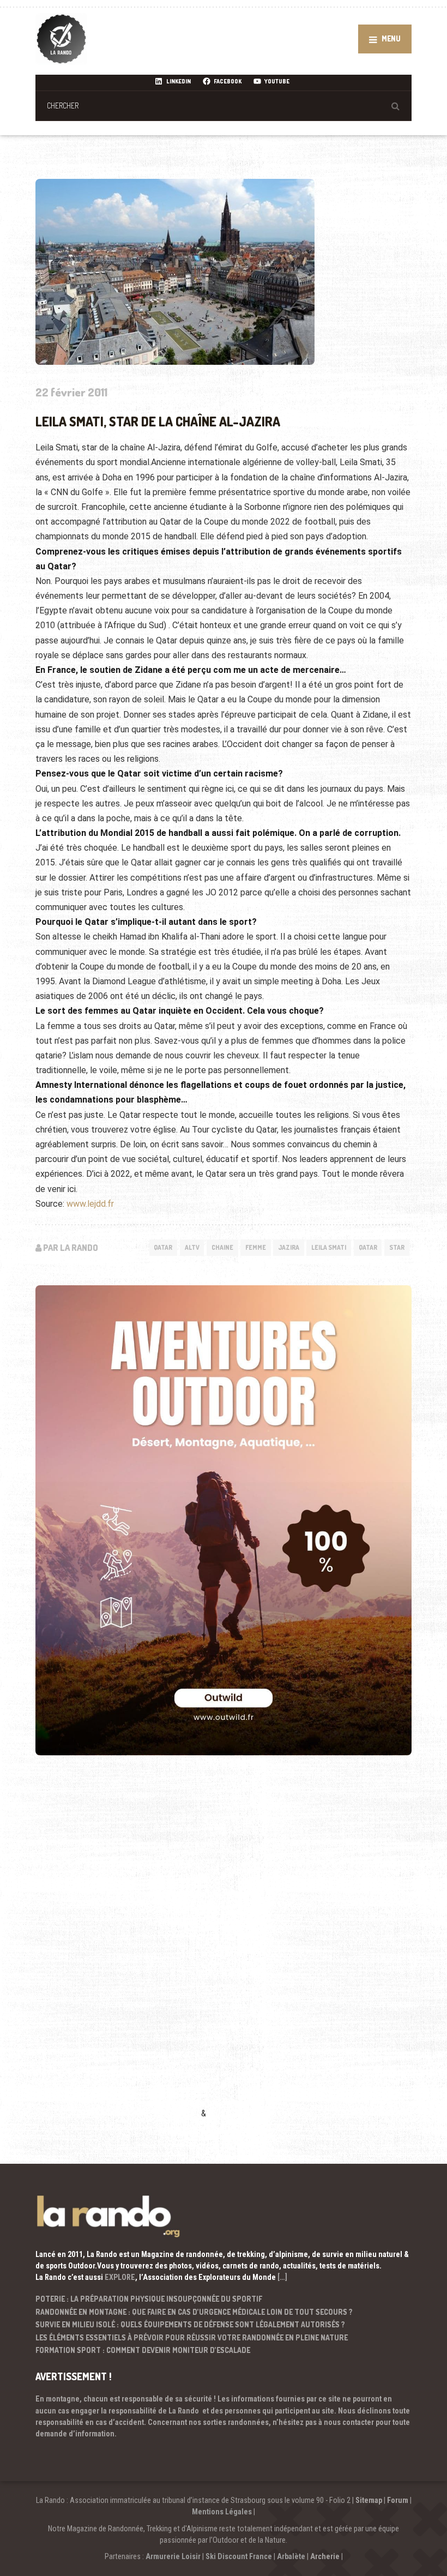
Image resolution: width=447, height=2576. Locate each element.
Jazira (289, 1247)
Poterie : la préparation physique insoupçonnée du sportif (149, 2299)
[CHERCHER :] (224, 106)
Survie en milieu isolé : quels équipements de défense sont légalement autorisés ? (190, 2324)
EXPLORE (120, 2277)
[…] (282, 2277)
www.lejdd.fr (90, 1204)
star (397, 1247)
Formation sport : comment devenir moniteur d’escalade (143, 2350)
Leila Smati (329, 1247)
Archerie (325, 2556)
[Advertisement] (117, 1953)
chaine (222, 1247)
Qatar (163, 1247)
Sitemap (369, 2500)
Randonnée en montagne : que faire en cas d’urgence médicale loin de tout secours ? (194, 2312)
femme (256, 1247)
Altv (192, 1247)
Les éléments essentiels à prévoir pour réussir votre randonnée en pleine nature (192, 2337)
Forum (398, 2500)
